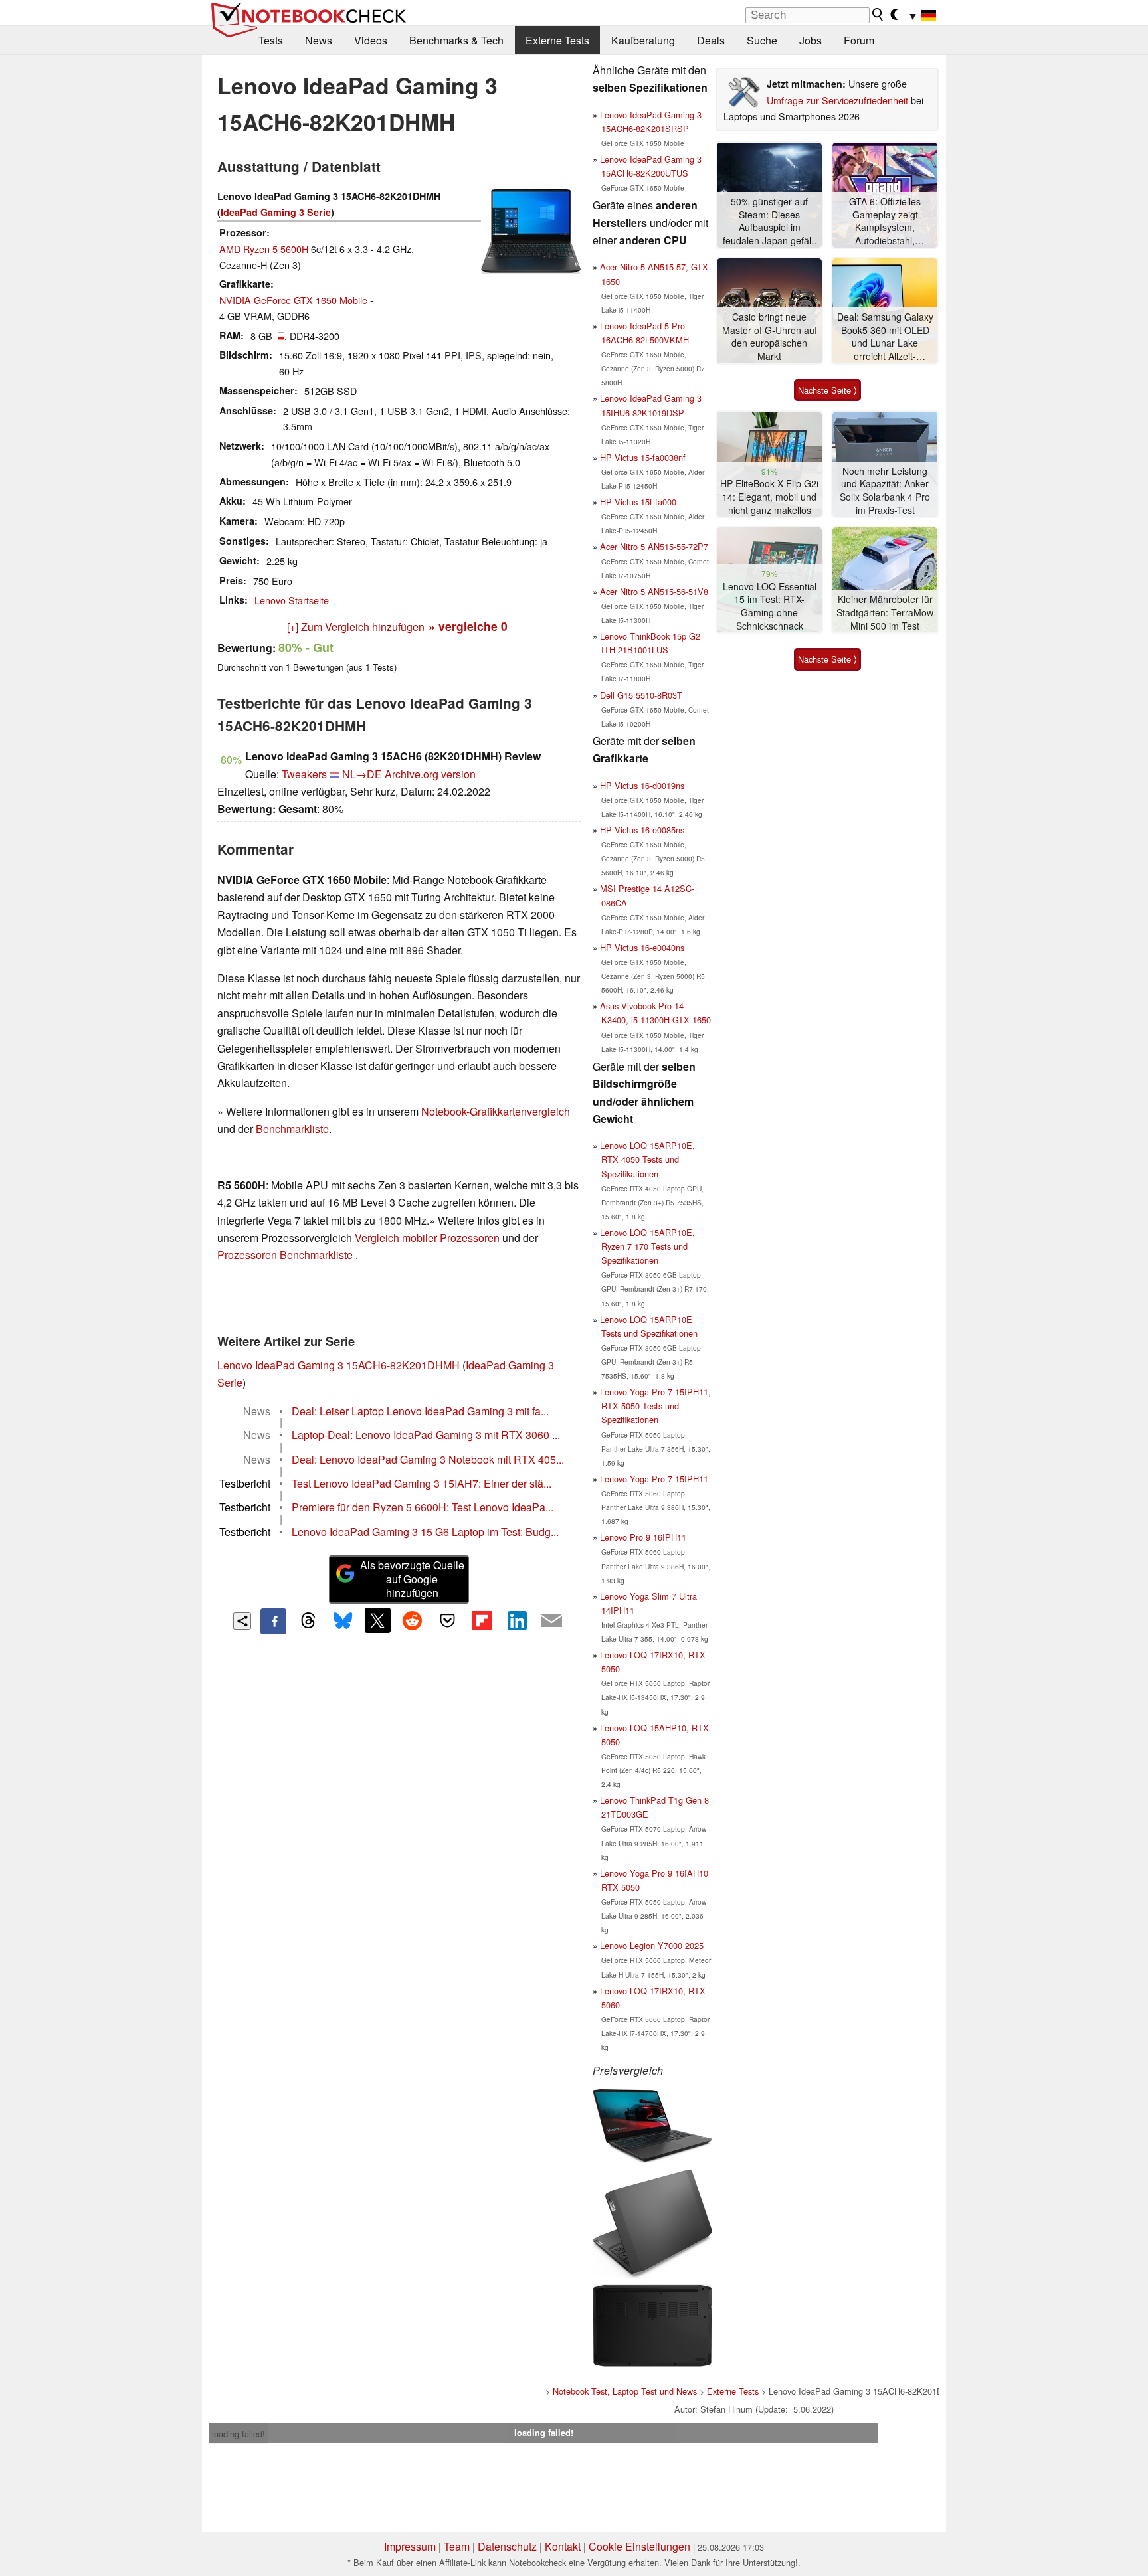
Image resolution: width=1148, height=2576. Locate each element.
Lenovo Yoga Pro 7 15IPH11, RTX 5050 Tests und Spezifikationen (655, 1406)
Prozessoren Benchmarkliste (286, 1255)
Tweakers (304, 774)
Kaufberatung (643, 40)
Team (457, 2546)
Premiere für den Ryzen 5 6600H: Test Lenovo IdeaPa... (423, 1507)
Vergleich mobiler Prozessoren (427, 1238)
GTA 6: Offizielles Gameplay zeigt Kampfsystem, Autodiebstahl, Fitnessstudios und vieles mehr (885, 221)
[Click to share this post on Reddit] (413, 1620)
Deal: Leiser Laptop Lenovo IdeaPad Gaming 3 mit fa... (420, 1411)
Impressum (410, 2546)
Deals (711, 40)
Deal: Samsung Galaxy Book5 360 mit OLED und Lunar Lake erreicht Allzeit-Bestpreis (885, 337)
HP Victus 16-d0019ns (642, 785)
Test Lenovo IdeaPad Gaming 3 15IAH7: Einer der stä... (422, 1483)
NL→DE (362, 774)
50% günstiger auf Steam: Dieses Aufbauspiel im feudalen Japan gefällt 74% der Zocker (769, 221)
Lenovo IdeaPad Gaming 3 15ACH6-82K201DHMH (338, 1365)
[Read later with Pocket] (447, 1620)
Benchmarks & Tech (456, 40)
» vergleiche (468, 626)
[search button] (878, 15)
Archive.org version (430, 774)
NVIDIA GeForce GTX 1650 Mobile (293, 300)
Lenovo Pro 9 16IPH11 (643, 1537)
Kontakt (563, 2546)
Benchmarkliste (292, 1129)
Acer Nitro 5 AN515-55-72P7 (654, 546)
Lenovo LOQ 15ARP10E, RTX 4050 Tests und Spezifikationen (647, 1159)
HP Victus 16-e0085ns (642, 830)
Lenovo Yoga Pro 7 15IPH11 (654, 1479)
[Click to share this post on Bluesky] (343, 1621)
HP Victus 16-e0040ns (642, 947)
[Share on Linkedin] (517, 1620)
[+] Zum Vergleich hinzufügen (356, 627)
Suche (762, 40)
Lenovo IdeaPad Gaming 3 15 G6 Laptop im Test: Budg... (425, 1532)
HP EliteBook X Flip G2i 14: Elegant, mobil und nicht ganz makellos (769, 497)
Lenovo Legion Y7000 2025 (652, 1945)
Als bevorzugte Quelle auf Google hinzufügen (412, 1579)
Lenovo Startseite (292, 600)
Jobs (811, 40)
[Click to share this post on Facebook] (273, 1621)
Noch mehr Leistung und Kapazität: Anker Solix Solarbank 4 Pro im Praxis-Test (885, 491)
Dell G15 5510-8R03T (641, 695)
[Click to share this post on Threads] (308, 1621)
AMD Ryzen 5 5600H (264, 249)
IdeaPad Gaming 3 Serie (276, 212)
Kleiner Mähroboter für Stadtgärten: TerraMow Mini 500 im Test (885, 612)
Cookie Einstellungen (639, 2546)
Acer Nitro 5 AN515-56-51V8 (654, 591)
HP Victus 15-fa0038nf (643, 457)
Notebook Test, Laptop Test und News (625, 2391)
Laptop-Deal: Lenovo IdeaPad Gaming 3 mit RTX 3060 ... (426, 1435)
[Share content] (242, 1621)
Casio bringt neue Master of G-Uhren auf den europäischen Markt (770, 337)
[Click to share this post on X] (377, 1620)
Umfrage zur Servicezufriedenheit (837, 100)
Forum (859, 40)
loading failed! (239, 2434)
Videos (371, 40)
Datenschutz (507, 2546)
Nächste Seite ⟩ (827, 390)
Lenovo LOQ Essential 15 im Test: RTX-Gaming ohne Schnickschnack (770, 606)
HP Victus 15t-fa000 (638, 502)
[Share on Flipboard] (482, 1620)
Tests (271, 40)
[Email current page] (551, 1621)
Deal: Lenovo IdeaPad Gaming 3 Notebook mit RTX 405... (428, 1459)
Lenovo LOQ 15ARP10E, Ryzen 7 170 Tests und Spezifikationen (647, 1246)
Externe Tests (557, 40)
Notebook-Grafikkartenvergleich (496, 1111)
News (319, 40)
